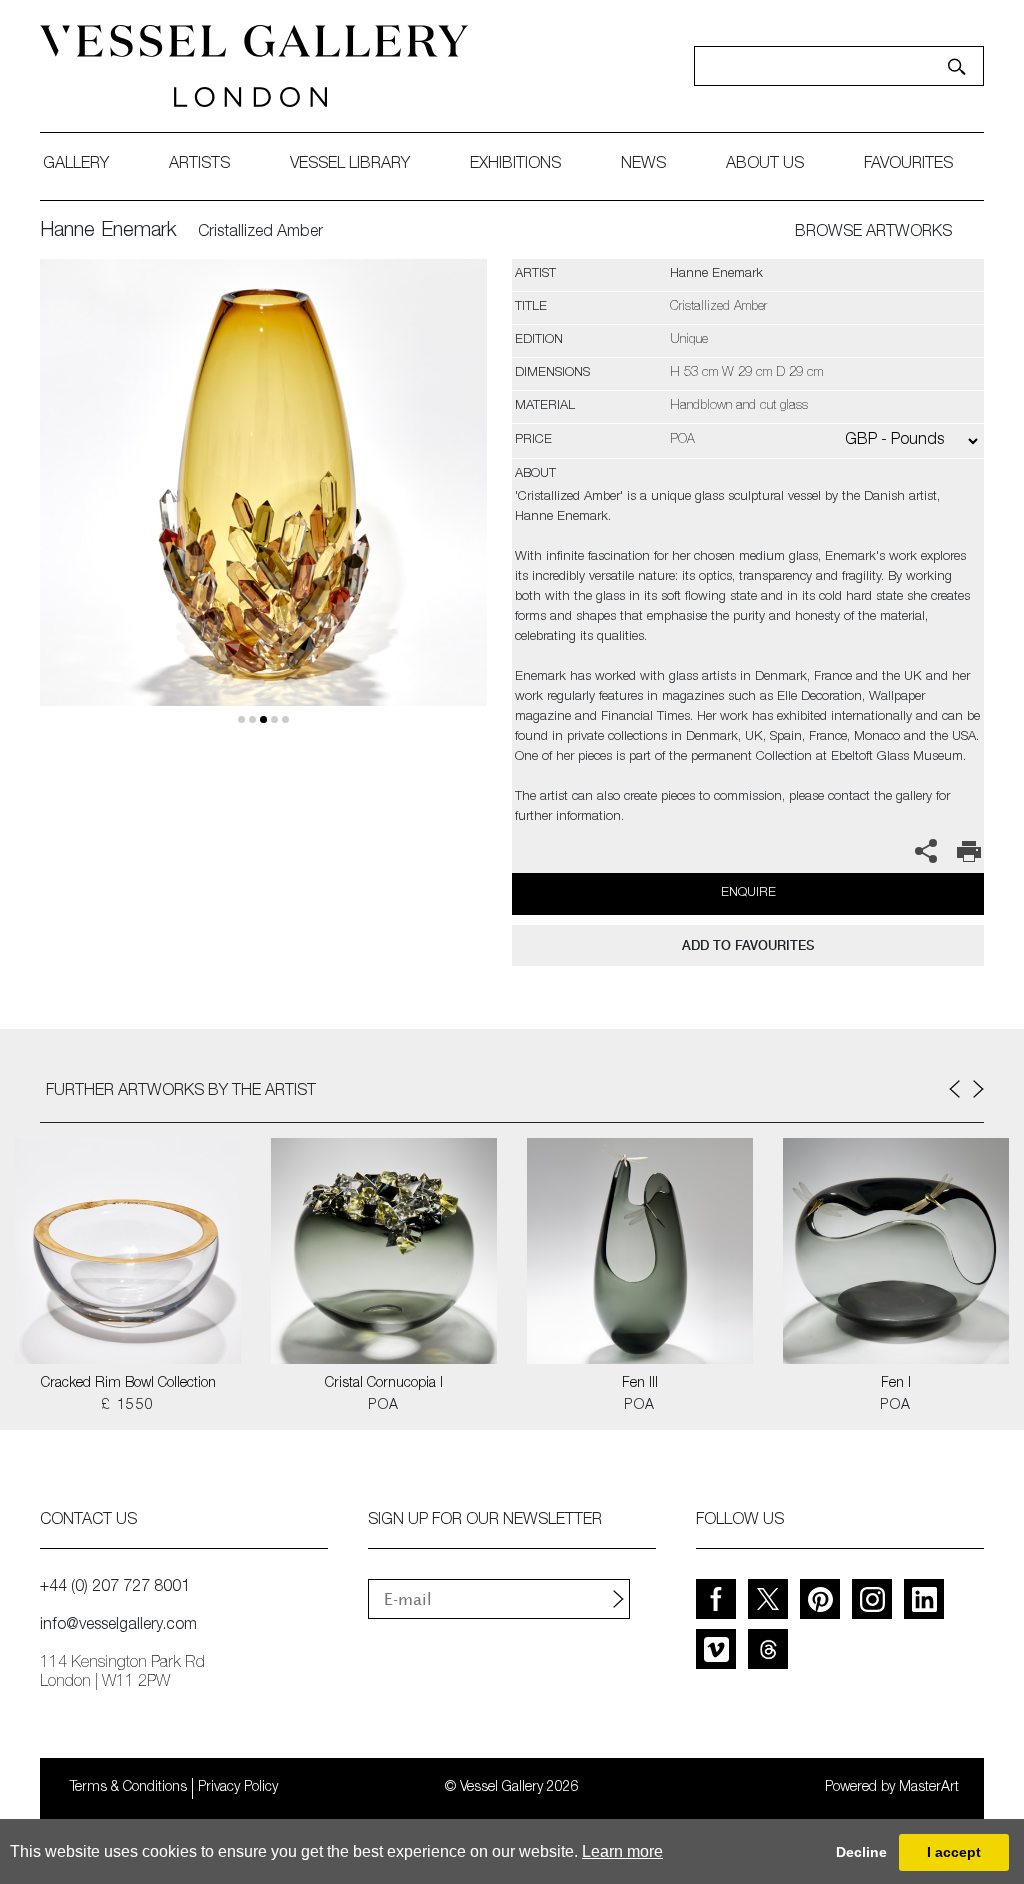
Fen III (640, 1384)
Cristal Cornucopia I (384, 1384)
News (643, 165)
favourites (908, 165)
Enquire (748, 893)
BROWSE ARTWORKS (873, 233)
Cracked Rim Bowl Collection (128, 1384)
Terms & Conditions (128, 1788)
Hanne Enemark (108, 232)
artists (199, 165)
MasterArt (929, 1788)
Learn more (622, 1851)
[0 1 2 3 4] (263, 506)
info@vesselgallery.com (118, 1626)
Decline (861, 1852)
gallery (76, 165)
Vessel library (350, 165)
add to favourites (748, 945)
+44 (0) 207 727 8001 (115, 1588)
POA (383, 1406)
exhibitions (515, 165)
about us (765, 165)
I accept (954, 1852)
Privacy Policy (238, 1788)
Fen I (896, 1384)
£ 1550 (127, 1406)
